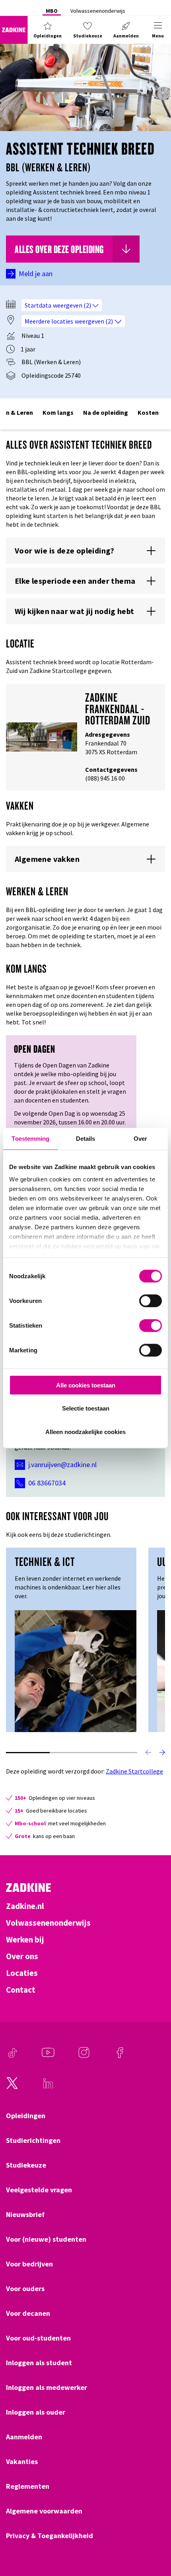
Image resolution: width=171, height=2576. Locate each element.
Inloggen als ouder (36, 2412)
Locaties (22, 1973)
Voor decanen (28, 2313)
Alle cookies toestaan (86, 1385)
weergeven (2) (73, 305)
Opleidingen (26, 2116)
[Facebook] (120, 2056)
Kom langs (58, 412)
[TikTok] (12, 2056)
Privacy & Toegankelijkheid (50, 2536)
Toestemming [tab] (30, 1138)
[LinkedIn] (48, 2087)
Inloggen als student (39, 2363)
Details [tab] (86, 1138)
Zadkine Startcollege (134, 1771)
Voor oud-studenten (38, 2338)
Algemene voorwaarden (44, 2511)
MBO (52, 11)
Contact (21, 1990)
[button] (48, 30)
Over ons (22, 1956)
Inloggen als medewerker (47, 2388)
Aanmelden (24, 2437)
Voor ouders (25, 2289)
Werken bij (25, 1940)
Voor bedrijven (29, 2264)
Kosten (148, 412)
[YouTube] (48, 2056)
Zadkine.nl (25, 1906)
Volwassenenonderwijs (98, 11)
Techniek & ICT (45, 1562)
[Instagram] (84, 2056)
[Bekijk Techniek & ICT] (76, 1670)
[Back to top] (154, 2541)
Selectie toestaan (86, 1408)
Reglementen (28, 2486)
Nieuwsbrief (25, 2215)
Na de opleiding (106, 412)
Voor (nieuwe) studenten (46, 2239)
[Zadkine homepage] (14, 30)
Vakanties (22, 2462)
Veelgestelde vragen (39, 2190)
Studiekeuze (26, 2165)
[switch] (151, 1301)
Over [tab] (140, 1138)
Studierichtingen (33, 2140)
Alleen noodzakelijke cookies (85, 1432)
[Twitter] (12, 2087)
